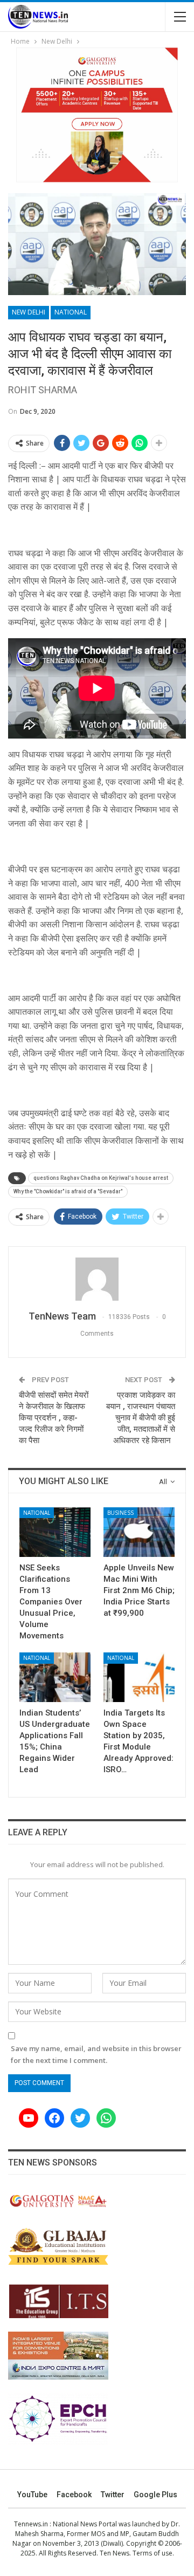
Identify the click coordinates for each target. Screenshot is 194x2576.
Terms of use (153, 2553)
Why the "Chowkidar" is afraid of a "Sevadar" (68, 1191)
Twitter (113, 2495)
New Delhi (29, 312)
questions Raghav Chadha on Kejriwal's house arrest (101, 1178)
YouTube (32, 2495)
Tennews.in (31, 2524)
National (71, 312)
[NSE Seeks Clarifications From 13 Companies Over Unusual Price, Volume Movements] (55, 1532)
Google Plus (155, 2495)
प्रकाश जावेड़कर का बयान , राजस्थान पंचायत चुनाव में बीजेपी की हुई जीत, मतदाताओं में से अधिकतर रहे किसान (141, 1418)
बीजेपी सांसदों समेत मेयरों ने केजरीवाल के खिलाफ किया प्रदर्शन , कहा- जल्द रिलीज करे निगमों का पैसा (54, 1418)
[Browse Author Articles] (97, 1279)
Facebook (74, 2495)
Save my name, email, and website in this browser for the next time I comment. (96, 2054)
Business (120, 1513)
